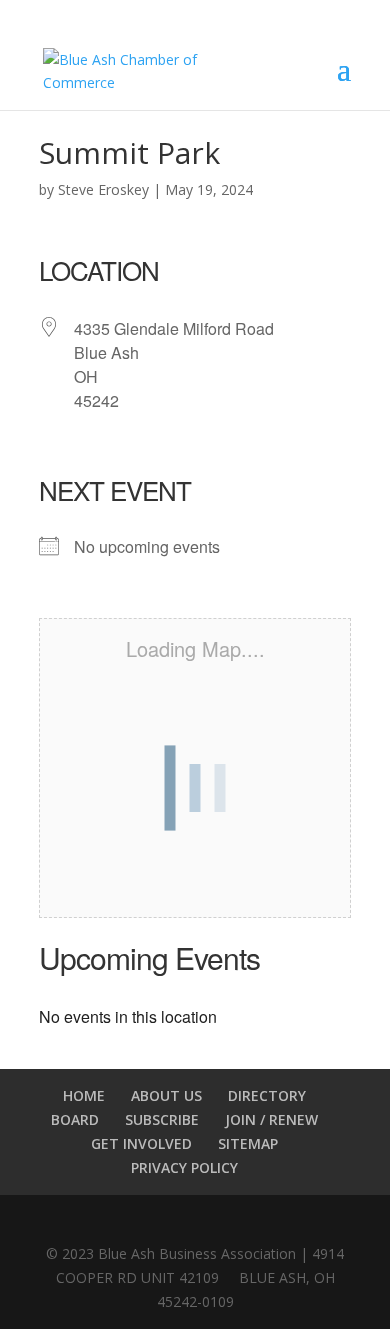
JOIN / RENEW (271, 1119)
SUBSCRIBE (162, 1119)
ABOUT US (166, 1095)
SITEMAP (248, 1143)
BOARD (75, 1119)
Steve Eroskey (103, 189)
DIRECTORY (267, 1095)
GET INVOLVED (141, 1143)
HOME (84, 1095)
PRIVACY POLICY (184, 1167)
